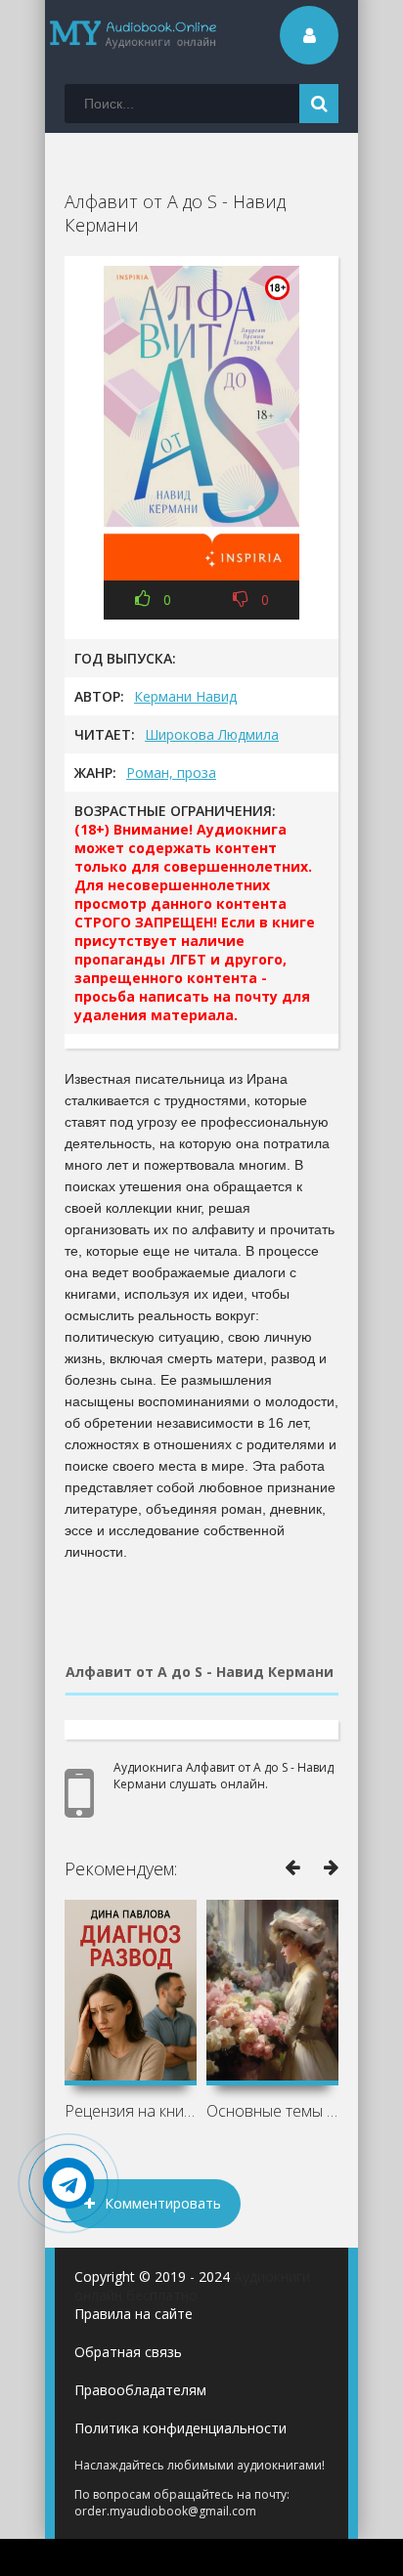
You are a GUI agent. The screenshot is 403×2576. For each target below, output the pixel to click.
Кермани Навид (185, 696)
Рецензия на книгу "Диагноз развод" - (131, 2111)
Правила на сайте (134, 2314)
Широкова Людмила (212, 734)
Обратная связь (128, 2352)
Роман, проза (171, 773)
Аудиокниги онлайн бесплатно (192, 2286)
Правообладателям (140, 2390)
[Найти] (319, 104)
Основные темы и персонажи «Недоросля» (272, 2111)
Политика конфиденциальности (180, 2428)
